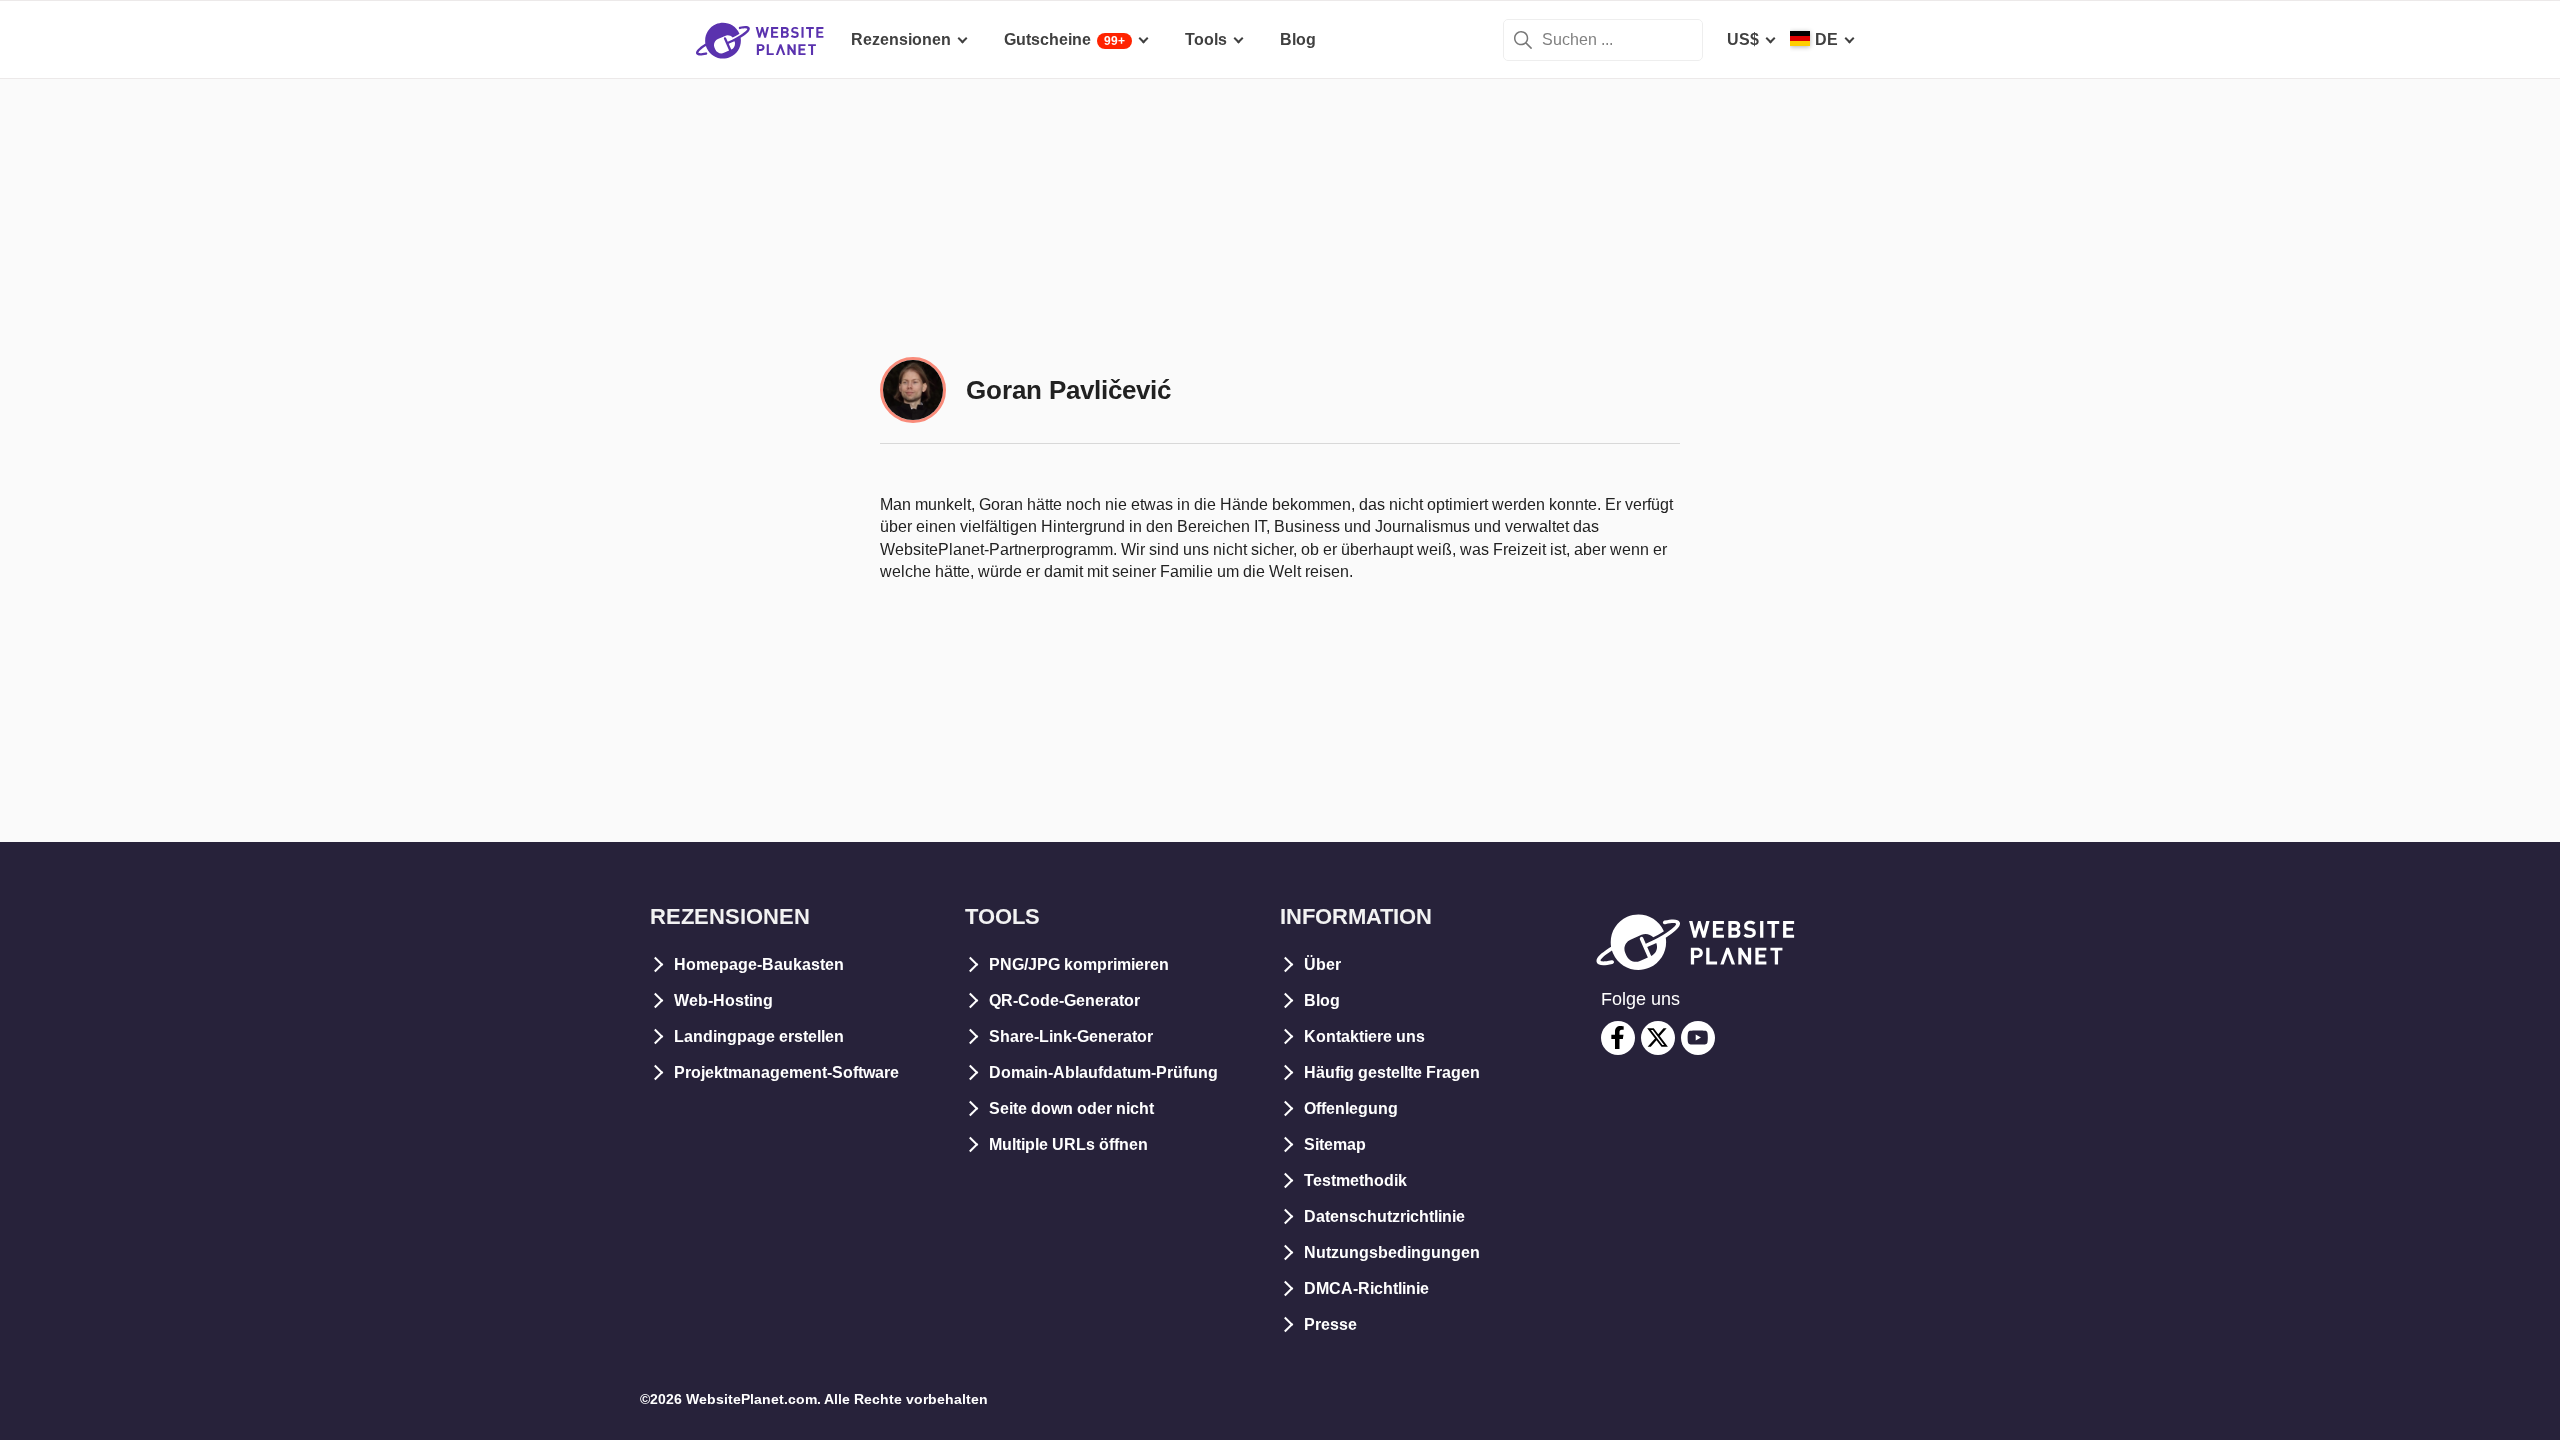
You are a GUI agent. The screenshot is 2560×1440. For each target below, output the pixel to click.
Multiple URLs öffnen (1068, 1144)
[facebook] (1618, 1038)
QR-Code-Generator (1064, 1000)
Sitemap (1335, 1144)
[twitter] (1658, 1038)
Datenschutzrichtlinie (1384, 1216)
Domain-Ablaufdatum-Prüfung (1103, 1072)
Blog (1322, 1000)
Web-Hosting (723, 1000)
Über (1322, 964)
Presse (1330, 1324)
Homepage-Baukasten (759, 964)
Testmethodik (1355, 1180)
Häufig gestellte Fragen (1392, 1072)
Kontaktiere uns (1364, 1036)
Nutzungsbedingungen (1392, 1252)
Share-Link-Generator (1071, 1036)
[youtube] (1698, 1038)
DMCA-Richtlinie (1366, 1288)
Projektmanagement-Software (786, 1072)
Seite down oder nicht (1071, 1108)
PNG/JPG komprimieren (1079, 964)
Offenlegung (1351, 1108)
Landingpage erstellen (759, 1036)
